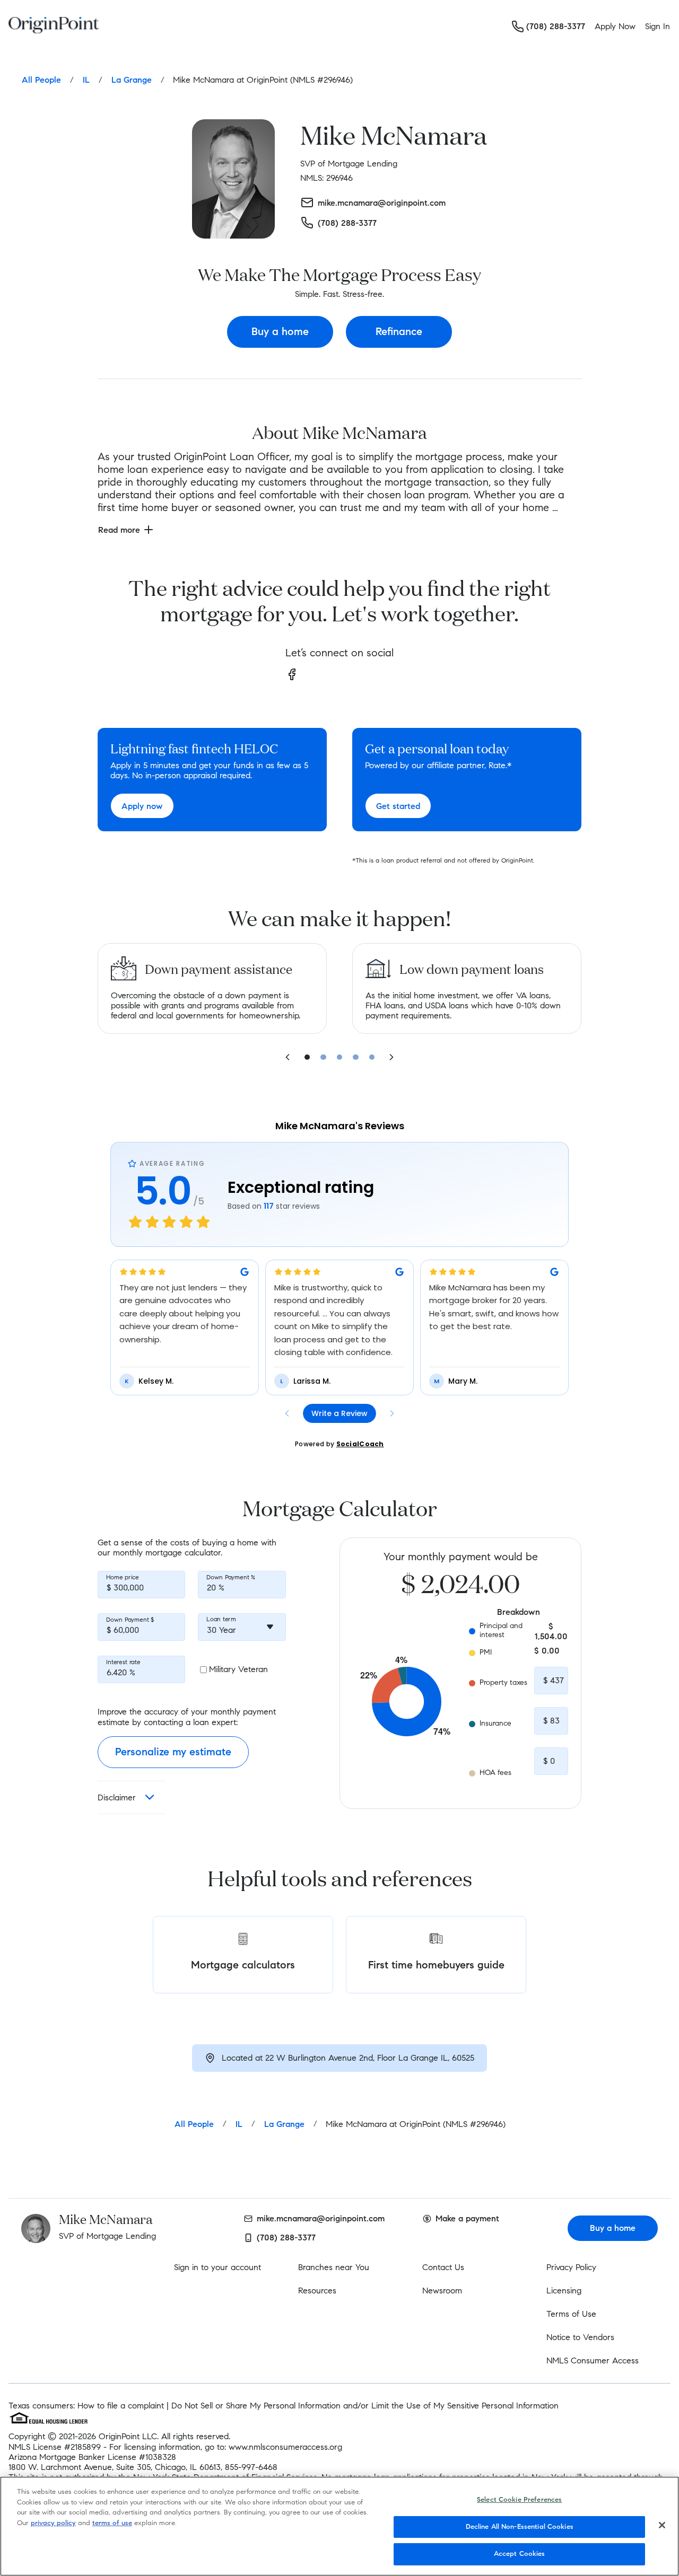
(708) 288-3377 (286, 2237)
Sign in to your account (217, 2267)
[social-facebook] (292, 675)
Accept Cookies (520, 2554)
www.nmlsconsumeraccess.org (285, 2447)
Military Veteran (238, 1669)
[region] (339, 2526)
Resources (317, 2291)
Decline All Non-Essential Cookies (520, 2527)
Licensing (564, 2291)
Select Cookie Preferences (519, 2500)
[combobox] (242, 1627)
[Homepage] (54, 27)
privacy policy (53, 2523)
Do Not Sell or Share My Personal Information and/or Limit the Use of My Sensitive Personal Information (365, 2406)
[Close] (662, 2525)
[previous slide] (288, 1057)
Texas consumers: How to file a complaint (86, 2406)
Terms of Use (571, 2314)
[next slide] (391, 1057)
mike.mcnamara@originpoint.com (321, 2218)
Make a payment (467, 2218)
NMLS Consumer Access (593, 2360)
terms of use (112, 2523)
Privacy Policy (571, 2267)
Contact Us (443, 2267)
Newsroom (442, 2291)
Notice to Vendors (580, 2337)
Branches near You (334, 2267)
